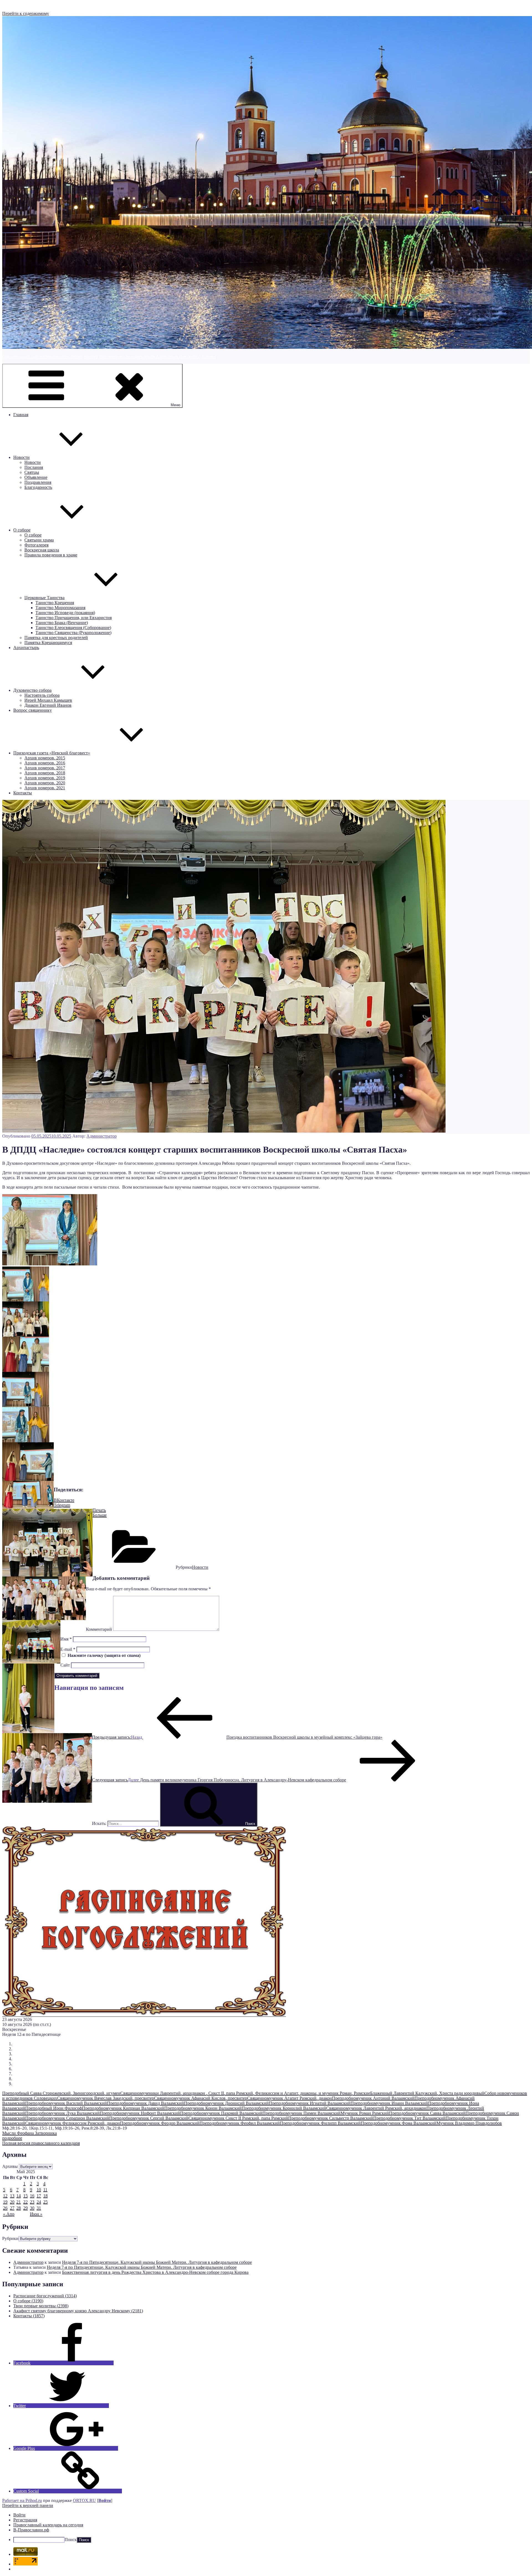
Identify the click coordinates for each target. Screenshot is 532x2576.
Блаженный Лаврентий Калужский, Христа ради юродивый (427, 2093)
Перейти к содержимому (26, 13)
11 (45, 2190)
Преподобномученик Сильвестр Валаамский (331, 2118)
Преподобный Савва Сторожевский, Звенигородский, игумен (61, 2093)
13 (12, 2196)
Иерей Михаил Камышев (48, 700)
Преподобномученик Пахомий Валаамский (221, 2113)
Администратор (102, 1136)
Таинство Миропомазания (60, 608)
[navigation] (266, 2528)
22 (25, 2202)
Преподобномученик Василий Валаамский (66, 2103)
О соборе (22, 530)
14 (19, 2196)
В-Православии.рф (31, 2530)
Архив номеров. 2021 (45, 788)
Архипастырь (26, 648)
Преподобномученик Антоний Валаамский (373, 2098)
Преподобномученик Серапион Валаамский (67, 2118)
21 (19, 2202)
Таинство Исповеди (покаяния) (65, 613)
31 (39, 2208)
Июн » (36, 2214)
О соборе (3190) (28, 2301)
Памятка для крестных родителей (56, 638)
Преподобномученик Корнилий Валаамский (284, 2108)
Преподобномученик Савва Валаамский (427, 2113)
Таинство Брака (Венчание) (62, 623)
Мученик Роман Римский (365, 2113)
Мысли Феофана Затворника (30, 2133)
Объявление (36, 477)
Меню (176, 405)
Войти (105, 2500)
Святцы (32, 472)
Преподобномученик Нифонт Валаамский (140, 2113)
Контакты (23, 793)
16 (32, 2196)
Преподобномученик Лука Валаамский (62, 2113)
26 (5, 2208)
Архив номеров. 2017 (45, 768)
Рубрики (10, 2238)
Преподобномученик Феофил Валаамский (240, 2123)
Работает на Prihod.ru (22, 2500)
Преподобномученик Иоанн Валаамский (389, 2103)
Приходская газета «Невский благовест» (52, 753)
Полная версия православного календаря (41, 2143)
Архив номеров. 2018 (45, 773)
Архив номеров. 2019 (45, 778)
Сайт (65, 1665)
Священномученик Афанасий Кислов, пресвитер (201, 2098)
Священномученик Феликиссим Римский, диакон (73, 2123)
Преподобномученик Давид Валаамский (145, 2103)
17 (39, 2196)
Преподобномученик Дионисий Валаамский (226, 2103)
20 (12, 2202)
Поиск (71, 2540)
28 (19, 2208)
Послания (34, 467)
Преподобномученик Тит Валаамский (409, 2118)
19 (5, 2202)
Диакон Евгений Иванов (48, 705)
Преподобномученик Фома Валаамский (399, 2123)
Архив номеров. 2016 (45, 763)
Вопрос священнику (33, 710)
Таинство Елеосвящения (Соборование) (73, 628)
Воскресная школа (42, 550)
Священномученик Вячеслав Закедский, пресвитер (106, 2098)
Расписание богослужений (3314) (45, 2296)
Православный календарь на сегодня (48, 2525)
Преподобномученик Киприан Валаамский (123, 2108)
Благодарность (38, 487)
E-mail (68, 1649)
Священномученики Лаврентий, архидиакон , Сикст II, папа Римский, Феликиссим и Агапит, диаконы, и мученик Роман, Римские (245, 2093)
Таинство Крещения (55, 603)
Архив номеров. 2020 (45, 783)
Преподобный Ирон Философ (54, 2108)
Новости (21, 457)
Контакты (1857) (29, 2316)
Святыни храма (39, 540)
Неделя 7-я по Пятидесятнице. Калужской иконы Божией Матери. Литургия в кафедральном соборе (157, 2262)
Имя (66, 1639)
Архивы (10, 2166)
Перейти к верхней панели (28, 2505)
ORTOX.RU (84, 2500)
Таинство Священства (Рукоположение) (73, 633)
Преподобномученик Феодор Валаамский (160, 2123)
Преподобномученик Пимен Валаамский (301, 2113)
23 (32, 2202)
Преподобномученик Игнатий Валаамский (310, 2103)
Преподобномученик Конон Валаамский (203, 2108)
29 (25, 2208)
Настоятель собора (42, 695)
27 (12, 2208)
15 (25, 2196)
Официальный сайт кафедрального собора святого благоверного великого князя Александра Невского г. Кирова (109, 357)
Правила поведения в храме (51, 555)
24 (39, 2202)
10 (39, 2190)
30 (32, 2208)
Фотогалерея (36, 545)
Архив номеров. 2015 (45, 758)
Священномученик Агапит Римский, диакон (290, 2098)
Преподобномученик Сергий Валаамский (149, 2118)
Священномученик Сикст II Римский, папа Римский (238, 2118)
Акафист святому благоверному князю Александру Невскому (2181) (78, 2311)
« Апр (9, 2214)
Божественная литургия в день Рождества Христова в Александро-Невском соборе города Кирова (155, 2272)
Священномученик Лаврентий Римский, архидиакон (376, 2108)
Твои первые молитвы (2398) (41, 2306)
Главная (21, 415)
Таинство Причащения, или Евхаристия (74, 618)
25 (45, 2202)
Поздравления (38, 482)
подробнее (12, 2138)
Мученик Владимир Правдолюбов (469, 2123)
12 (5, 2196)
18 (45, 2196)
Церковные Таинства (44, 598)
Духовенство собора (32, 690)
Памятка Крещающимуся (48, 643)
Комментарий (99, 1629)
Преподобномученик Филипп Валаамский (320, 2123)
